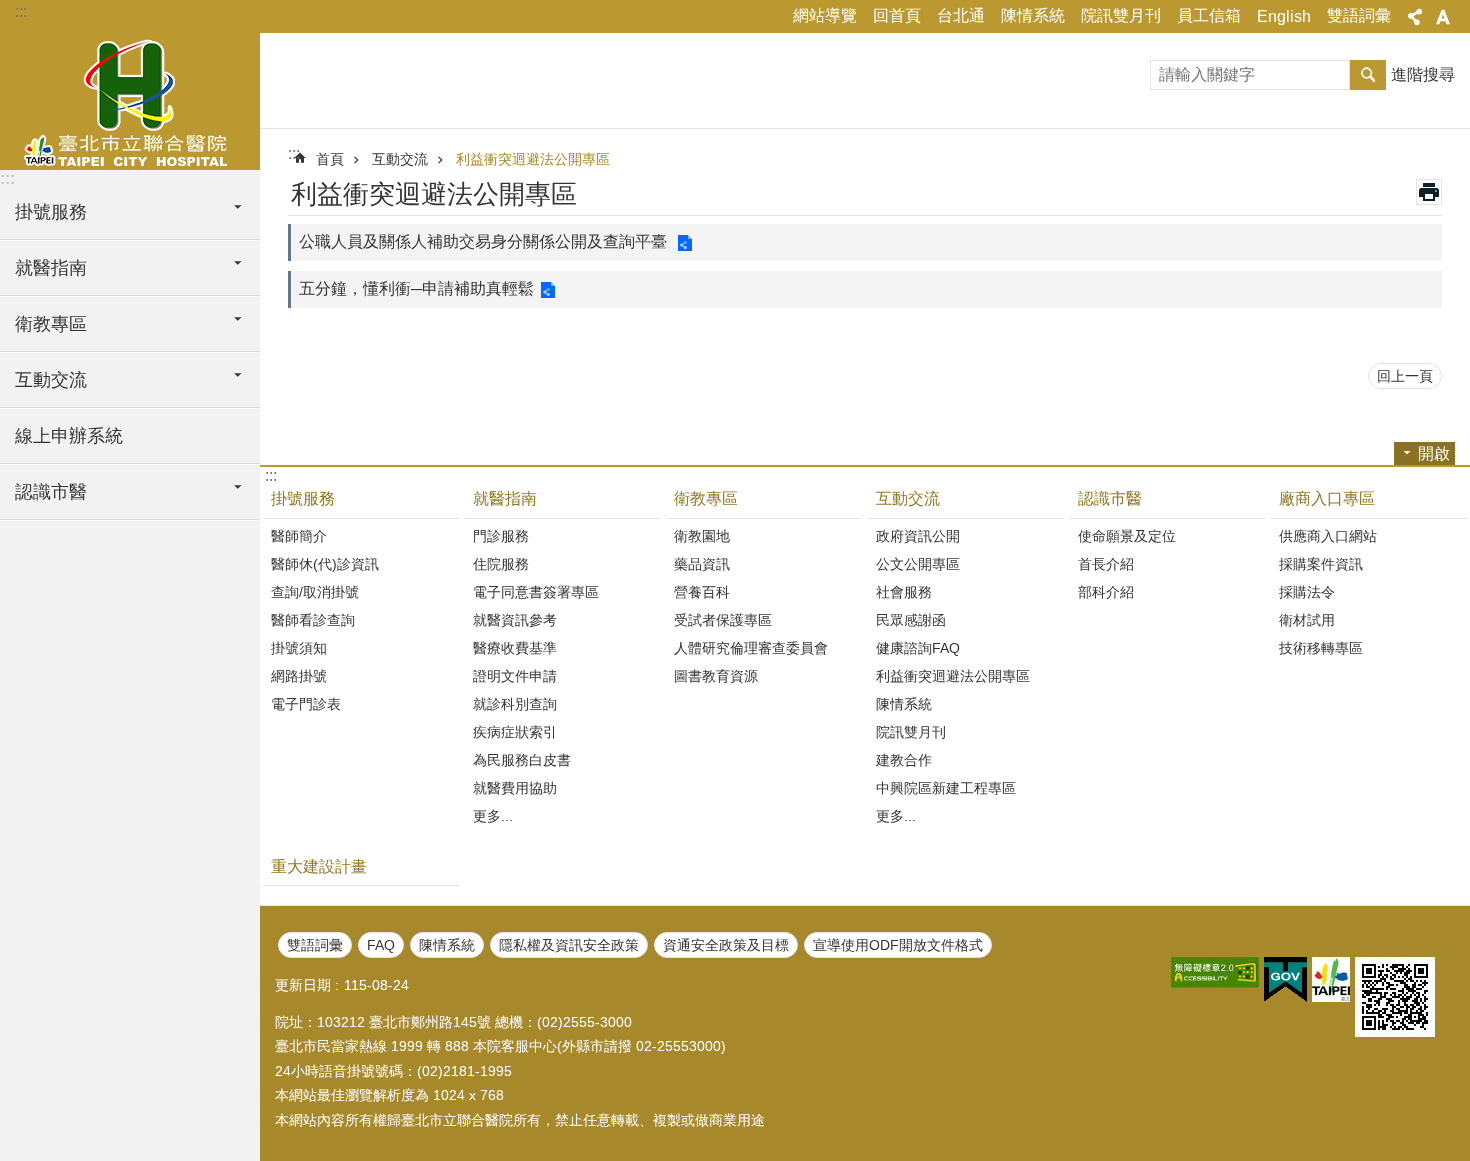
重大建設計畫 (319, 866)
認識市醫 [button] (51, 492)
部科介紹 (1106, 592)
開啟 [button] (1434, 453)
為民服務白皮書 (522, 760)
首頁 (330, 159)
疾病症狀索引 (515, 732)
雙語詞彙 (1359, 15)
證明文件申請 (515, 676)
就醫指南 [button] (51, 268)
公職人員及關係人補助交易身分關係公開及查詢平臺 (485, 241)
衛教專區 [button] (51, 324)
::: (21, 11)
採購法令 (1307, 592)
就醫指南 (505, 498)
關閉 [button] (1415, 17)
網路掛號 (299, 676)
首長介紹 (1106, 564)
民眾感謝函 (911, 620)
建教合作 (904, 760)
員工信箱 (1209, 15)
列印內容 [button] (1429, 192)
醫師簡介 (299, 536)
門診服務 (501, 536)
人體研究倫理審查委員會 (751, 648)
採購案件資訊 (1321, 564)
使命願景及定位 (1127, 536)
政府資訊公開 (918, 536)
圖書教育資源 (716, 676)
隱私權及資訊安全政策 (569, 945)
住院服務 (501, 564)
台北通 (961, 15)
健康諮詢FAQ (918, 648)
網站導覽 (825, 15)
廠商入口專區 (1327, 498)
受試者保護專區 (723, 620)
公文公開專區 (918, 564)
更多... (493, 816)
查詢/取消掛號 (315, 592)
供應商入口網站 (1328, 536)
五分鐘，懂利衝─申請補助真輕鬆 (416, 288)
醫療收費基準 (515, 648)
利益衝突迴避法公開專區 (533, 159)
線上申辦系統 (69, 436)
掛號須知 (299, 648)
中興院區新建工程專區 (946, 788)
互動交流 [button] (51, 380)
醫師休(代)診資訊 (325, 564)
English (1284, 16)
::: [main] (294, 153)
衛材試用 (1307, 620)
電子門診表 (306, 704)
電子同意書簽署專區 (536, 592)
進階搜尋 (1423, 74)
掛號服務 (303, 498)
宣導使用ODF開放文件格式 (898, 945)
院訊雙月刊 (1121, 15)
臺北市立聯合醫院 (130, 100)
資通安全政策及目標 (726, 945)
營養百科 (702, 592)
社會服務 (904, 592)
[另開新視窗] (1215, 972)
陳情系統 (1033, 15)
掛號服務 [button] (51, 212)
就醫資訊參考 (515, 620)
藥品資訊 (702, 564)
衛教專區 (706, 498)
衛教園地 (702, 536)
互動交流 (400, 159)
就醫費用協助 (515, 788)
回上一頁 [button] (1405, 376)
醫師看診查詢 (313, 620)
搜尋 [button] (1368, 75)
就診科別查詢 (515, 704)
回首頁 (897, 15)
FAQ (381, 945)
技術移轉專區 (1321, 648)
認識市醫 (1110, 498)
